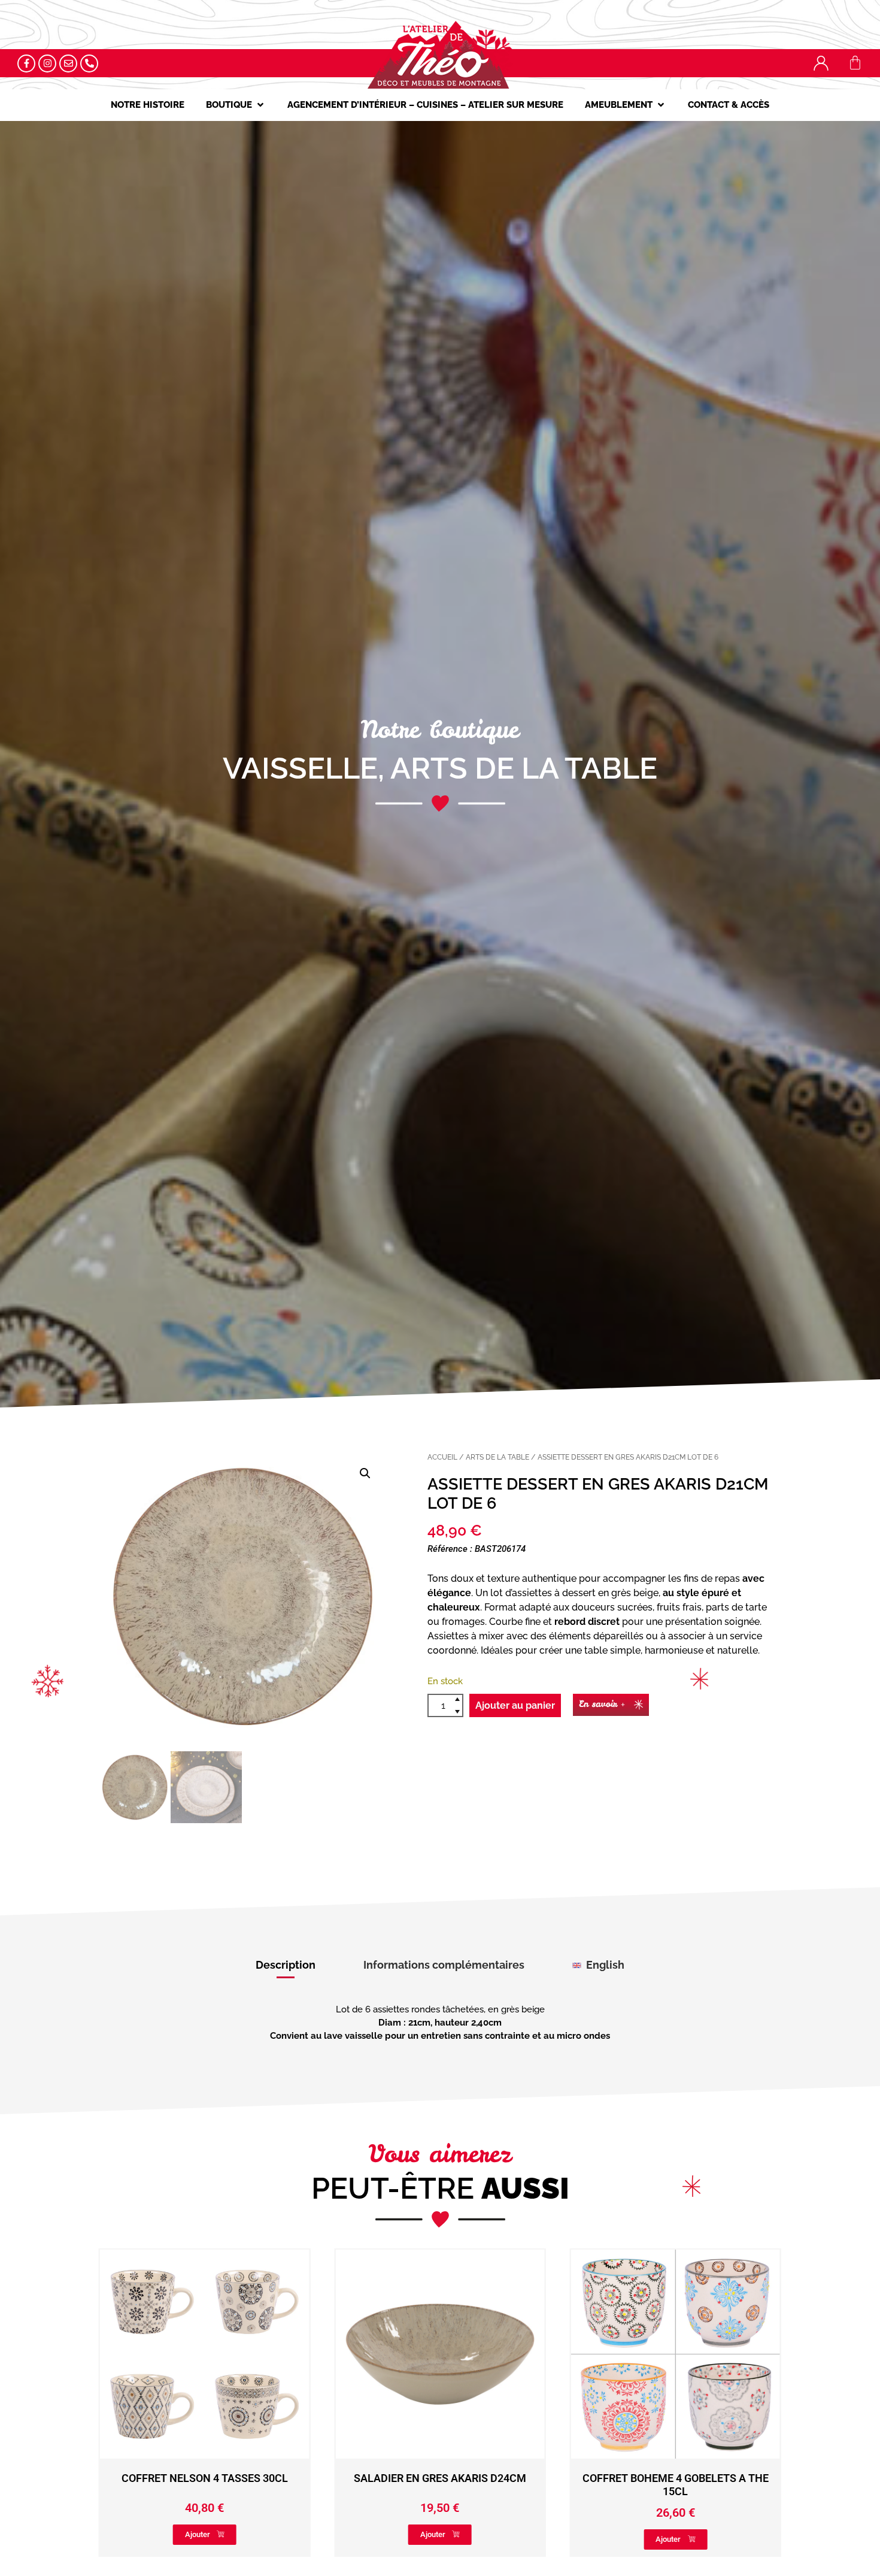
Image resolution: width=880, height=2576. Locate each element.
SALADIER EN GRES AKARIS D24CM (205, 2478)
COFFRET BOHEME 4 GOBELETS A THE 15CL (440, 2485)
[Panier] (855, 63)
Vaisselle (300, 768)
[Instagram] (47, 63)
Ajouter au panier (515, 1705)
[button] (236, 105)
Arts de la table (524, 768)
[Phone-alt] (89, 63)
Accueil (442, 1457)
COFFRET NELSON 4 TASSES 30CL (675, 2478)
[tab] (286, 1965)
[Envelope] (68, 63)
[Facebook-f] (26, 63)
